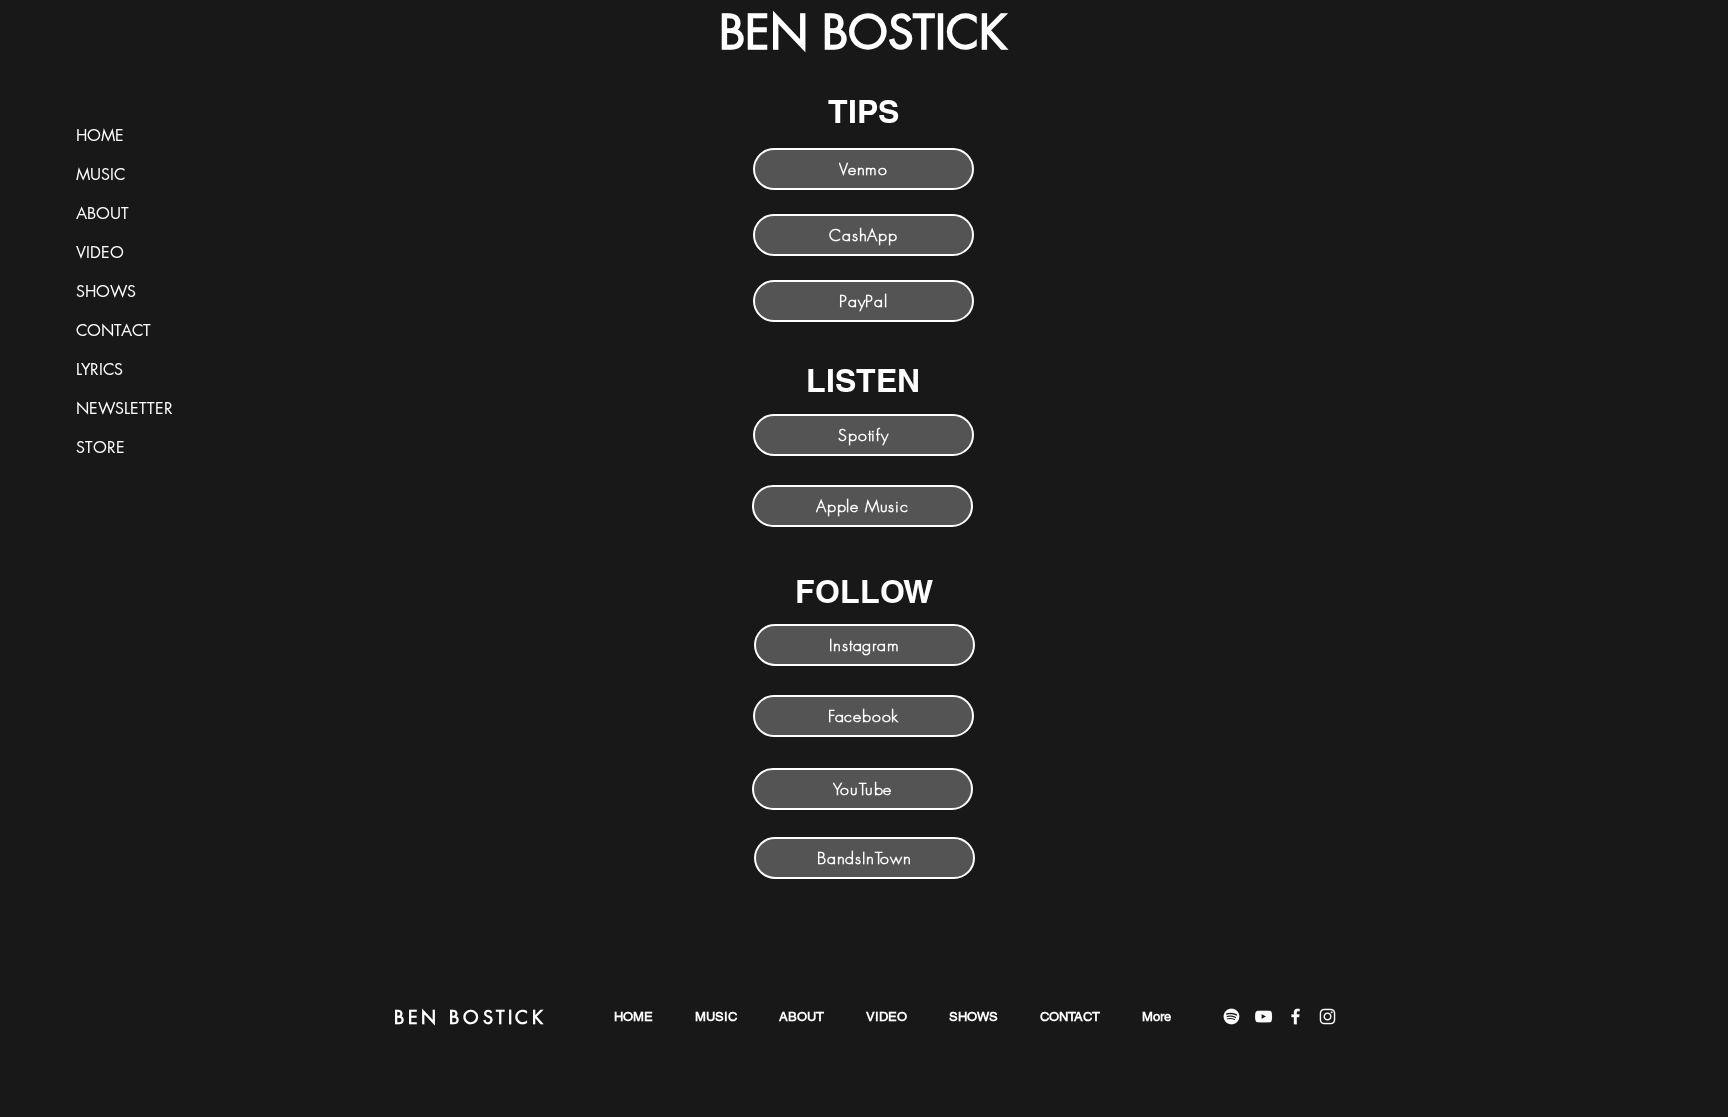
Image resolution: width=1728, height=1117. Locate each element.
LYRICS (99, 369)
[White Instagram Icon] (1327, 1016)
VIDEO (100, 252)
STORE (100, 447)
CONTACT (113, 330)
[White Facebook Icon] (1295, 1016)
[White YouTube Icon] (1263, 1016)
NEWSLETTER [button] (124, 408)
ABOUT (102, 213)
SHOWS (106, 291)
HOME (100, 135)
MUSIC (100, 174)
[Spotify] (1231, 1016)
